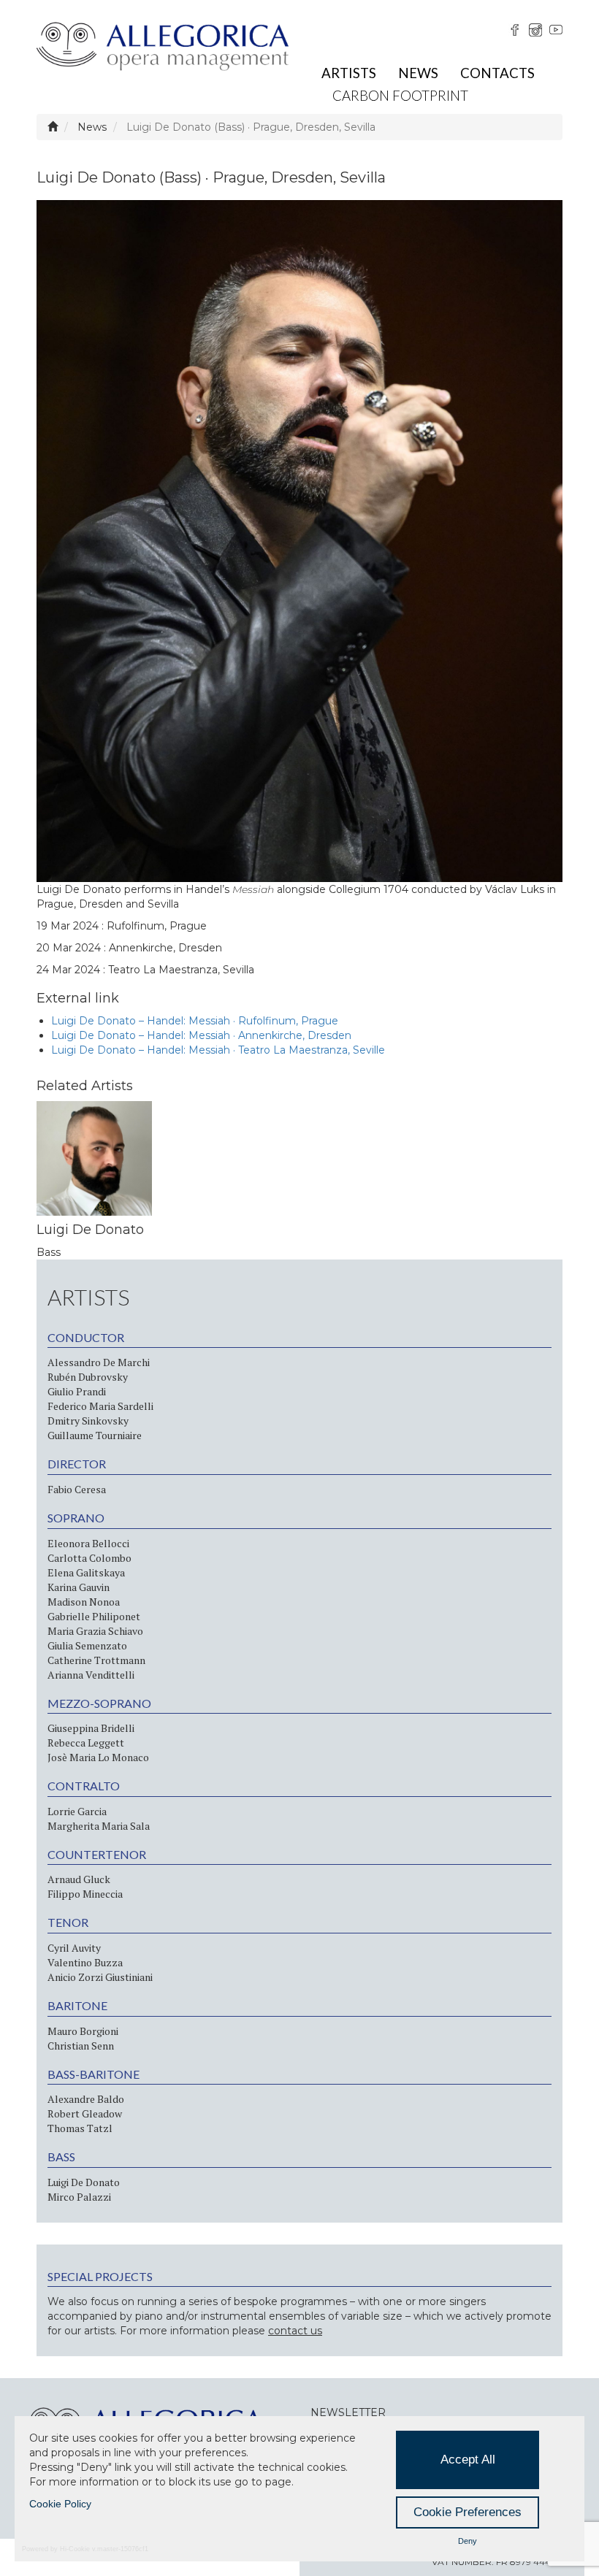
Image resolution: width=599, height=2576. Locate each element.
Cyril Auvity (74, 1948)
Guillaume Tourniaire (95, 1435)
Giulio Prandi (77, 1391)
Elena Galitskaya (86, 1572)
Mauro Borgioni (83, 2031)
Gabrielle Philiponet (94, 1616)
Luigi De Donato (84, 2182)
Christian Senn (81, 2046)
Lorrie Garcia (77, 1811)
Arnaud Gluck (79, 1879)
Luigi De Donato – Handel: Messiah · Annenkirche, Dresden (201, 1035)
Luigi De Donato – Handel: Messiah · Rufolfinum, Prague (195, 1021)
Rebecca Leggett (86, 1743)
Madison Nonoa (84, 1602)
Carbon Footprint (400, 95)
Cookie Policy (60, 2504)
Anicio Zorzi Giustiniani (100, 1977)
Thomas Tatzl (80, 2128)
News (418, 73)
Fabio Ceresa (77, 1489)
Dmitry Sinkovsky (88, 1421)
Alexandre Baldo (86, 2099)
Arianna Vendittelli (91, 1675)
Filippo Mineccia (85, 1894)
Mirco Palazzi (79, 2197)
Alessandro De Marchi (99, 1362)
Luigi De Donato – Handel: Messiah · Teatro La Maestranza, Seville (218, 1050)
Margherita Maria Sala (99, 1826)
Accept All (468, 2460)
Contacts (497, 73)
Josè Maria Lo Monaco (98, 1757)
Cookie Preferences (468, 2512)
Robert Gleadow (85, 2113)
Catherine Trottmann (96, 1660)
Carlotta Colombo (89, 1558)
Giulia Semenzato (87, 1645)
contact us (295, 2331)
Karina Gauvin (79, 1587)
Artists (349, 73)
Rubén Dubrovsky (88, 1377)
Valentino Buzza (85, 1962)
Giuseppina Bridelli (91, 1728)
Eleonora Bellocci (88, 1543)
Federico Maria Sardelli (100, 1406)
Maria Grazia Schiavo (95, 1631)
